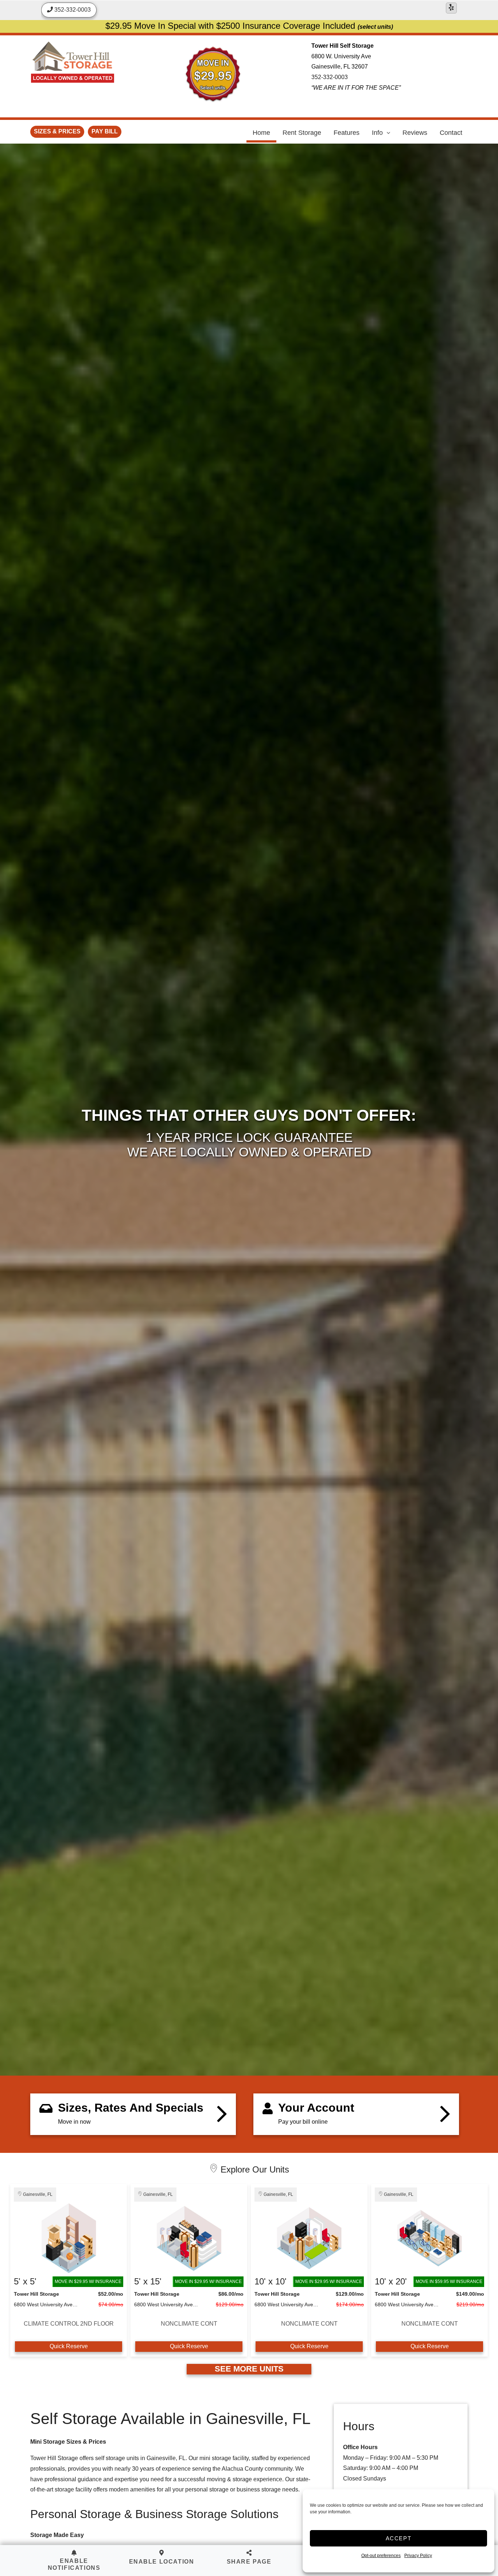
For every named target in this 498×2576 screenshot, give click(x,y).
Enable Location (162, 2562)
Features (347, 133)
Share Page (249, 2562)
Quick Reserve (69, 2346)
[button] (162, 2558)
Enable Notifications (74, 2564)
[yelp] (451, 8)
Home (261, 133)
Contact (451, 133)
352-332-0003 (330, 77)
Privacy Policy (418, 2556)
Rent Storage (302, 133)
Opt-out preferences (381, 2556)
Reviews (415, 133)
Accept (399, 2538)
